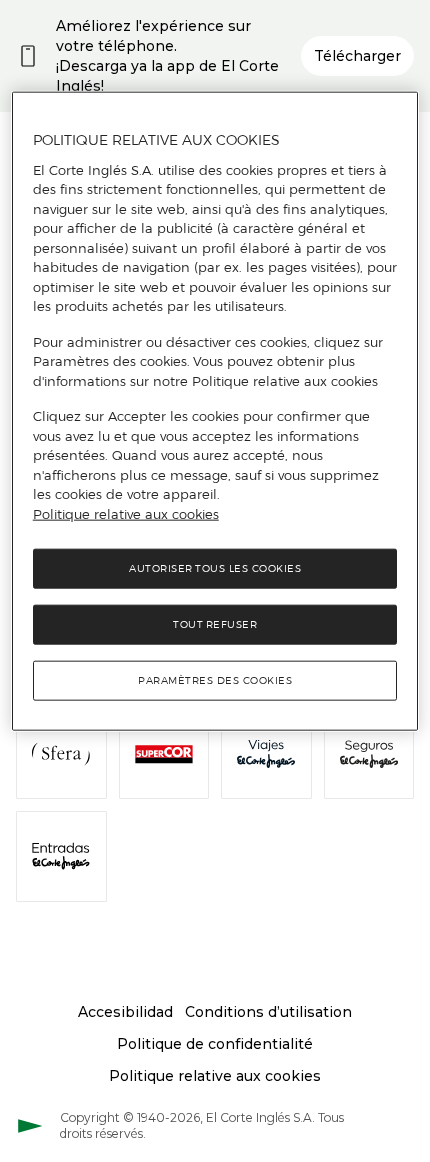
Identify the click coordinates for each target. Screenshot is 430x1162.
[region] (215, 411)
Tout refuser (215, 624)
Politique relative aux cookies (126, 514)
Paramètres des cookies (215, 680)
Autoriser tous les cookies (215, 568)
